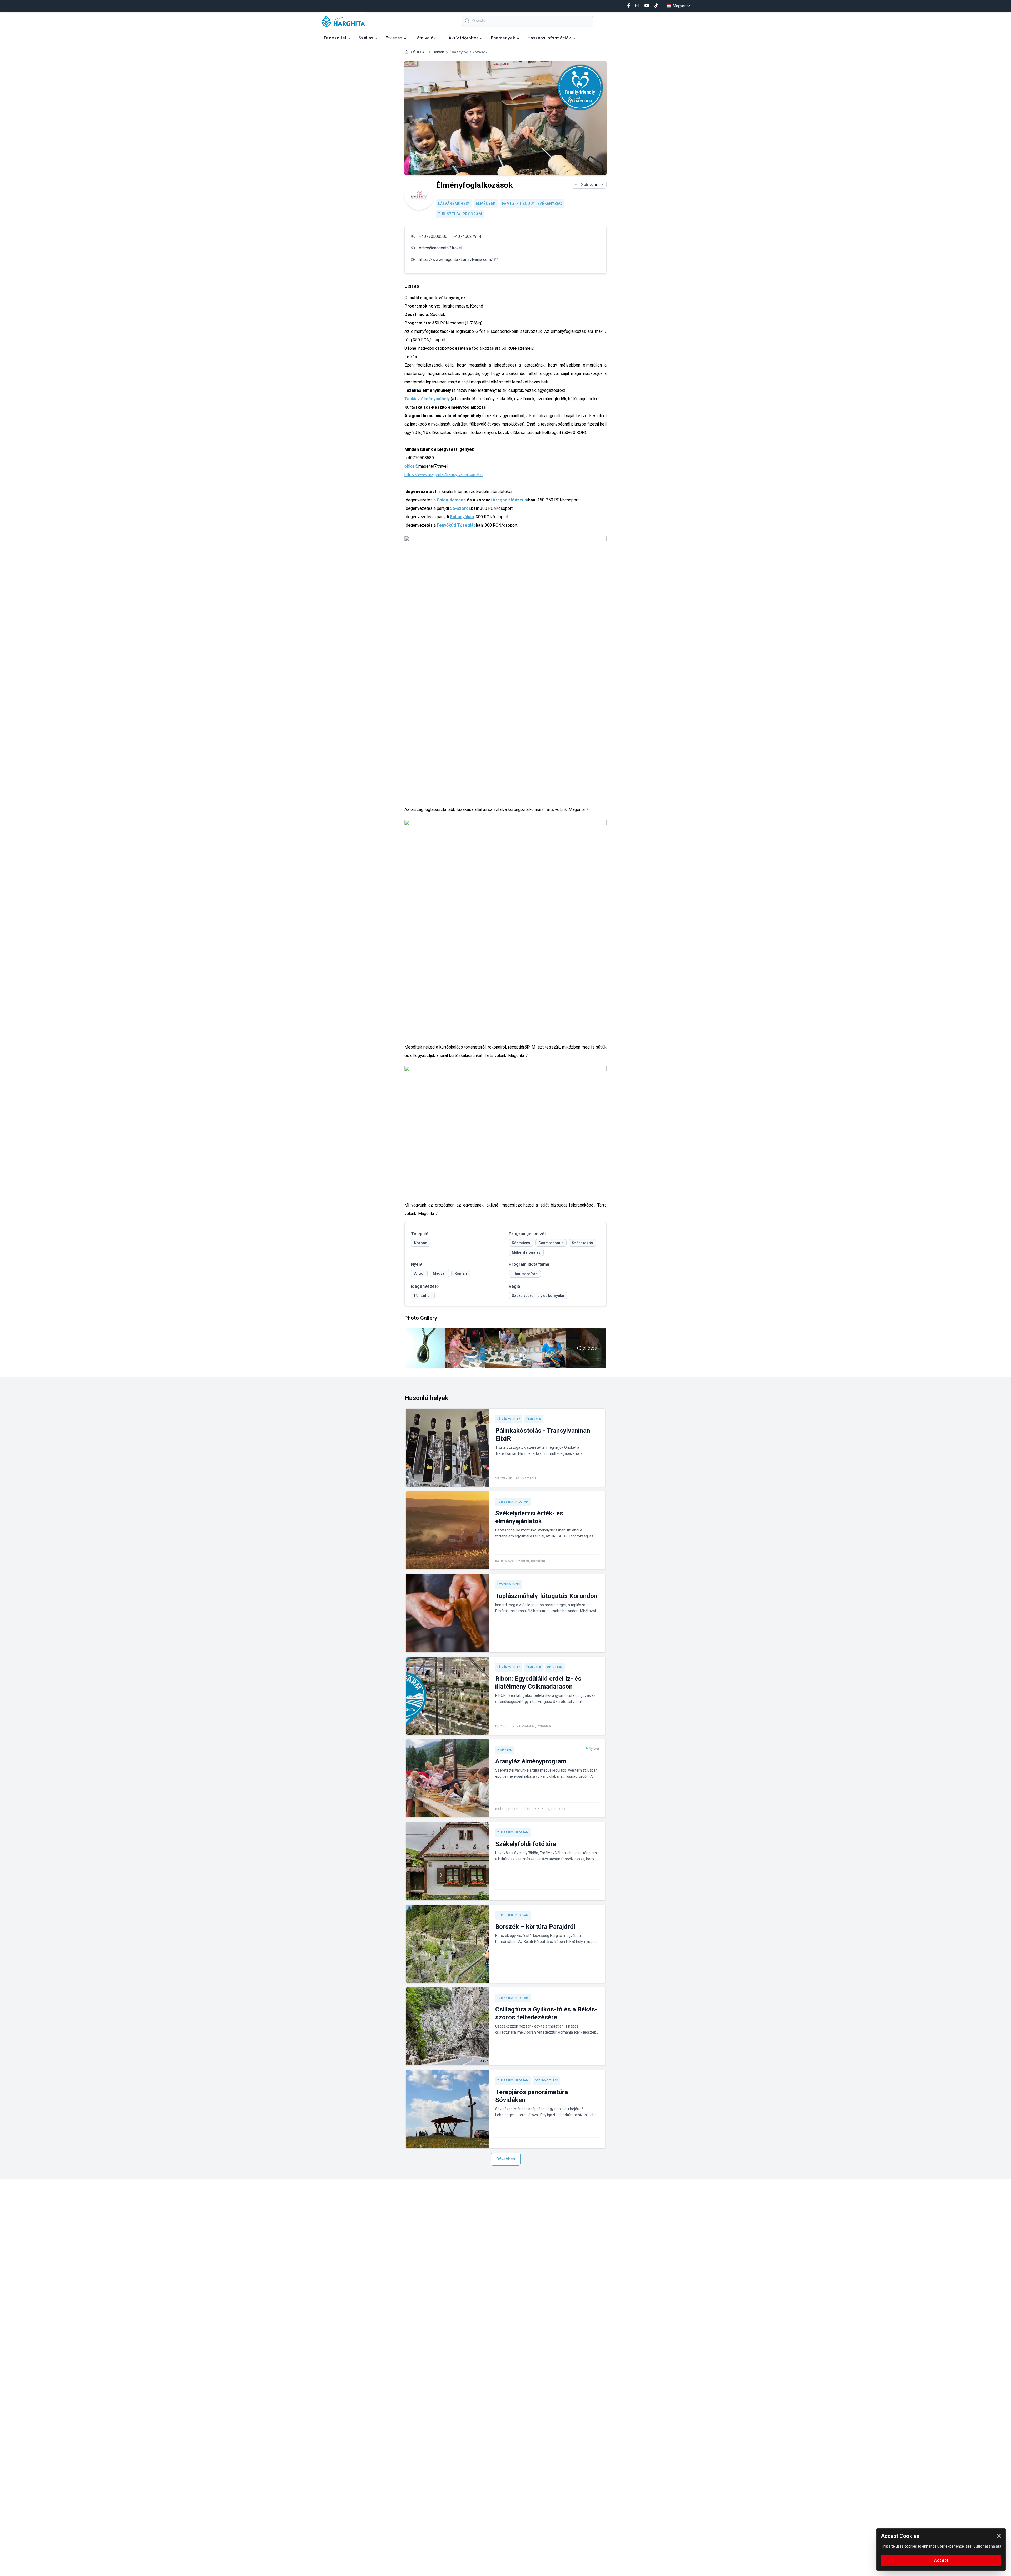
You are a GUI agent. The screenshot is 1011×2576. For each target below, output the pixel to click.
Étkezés (394, 38)
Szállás (366, 38)
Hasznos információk (550, 38)
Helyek (438, 52)
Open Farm (555, 1667)
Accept (941, 2560)
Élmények (486, 204)
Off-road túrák (546, 2081)
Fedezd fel (336, 38)
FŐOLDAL (419, 52)
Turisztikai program (460, 214)
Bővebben (506, 2159)
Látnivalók (426, 38)
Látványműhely (454, 204)
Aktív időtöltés (464, 38)
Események (504, 38)
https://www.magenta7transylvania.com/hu (443, 475)
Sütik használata (987, 2546)
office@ (411, 466)
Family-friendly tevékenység (532, 204)
